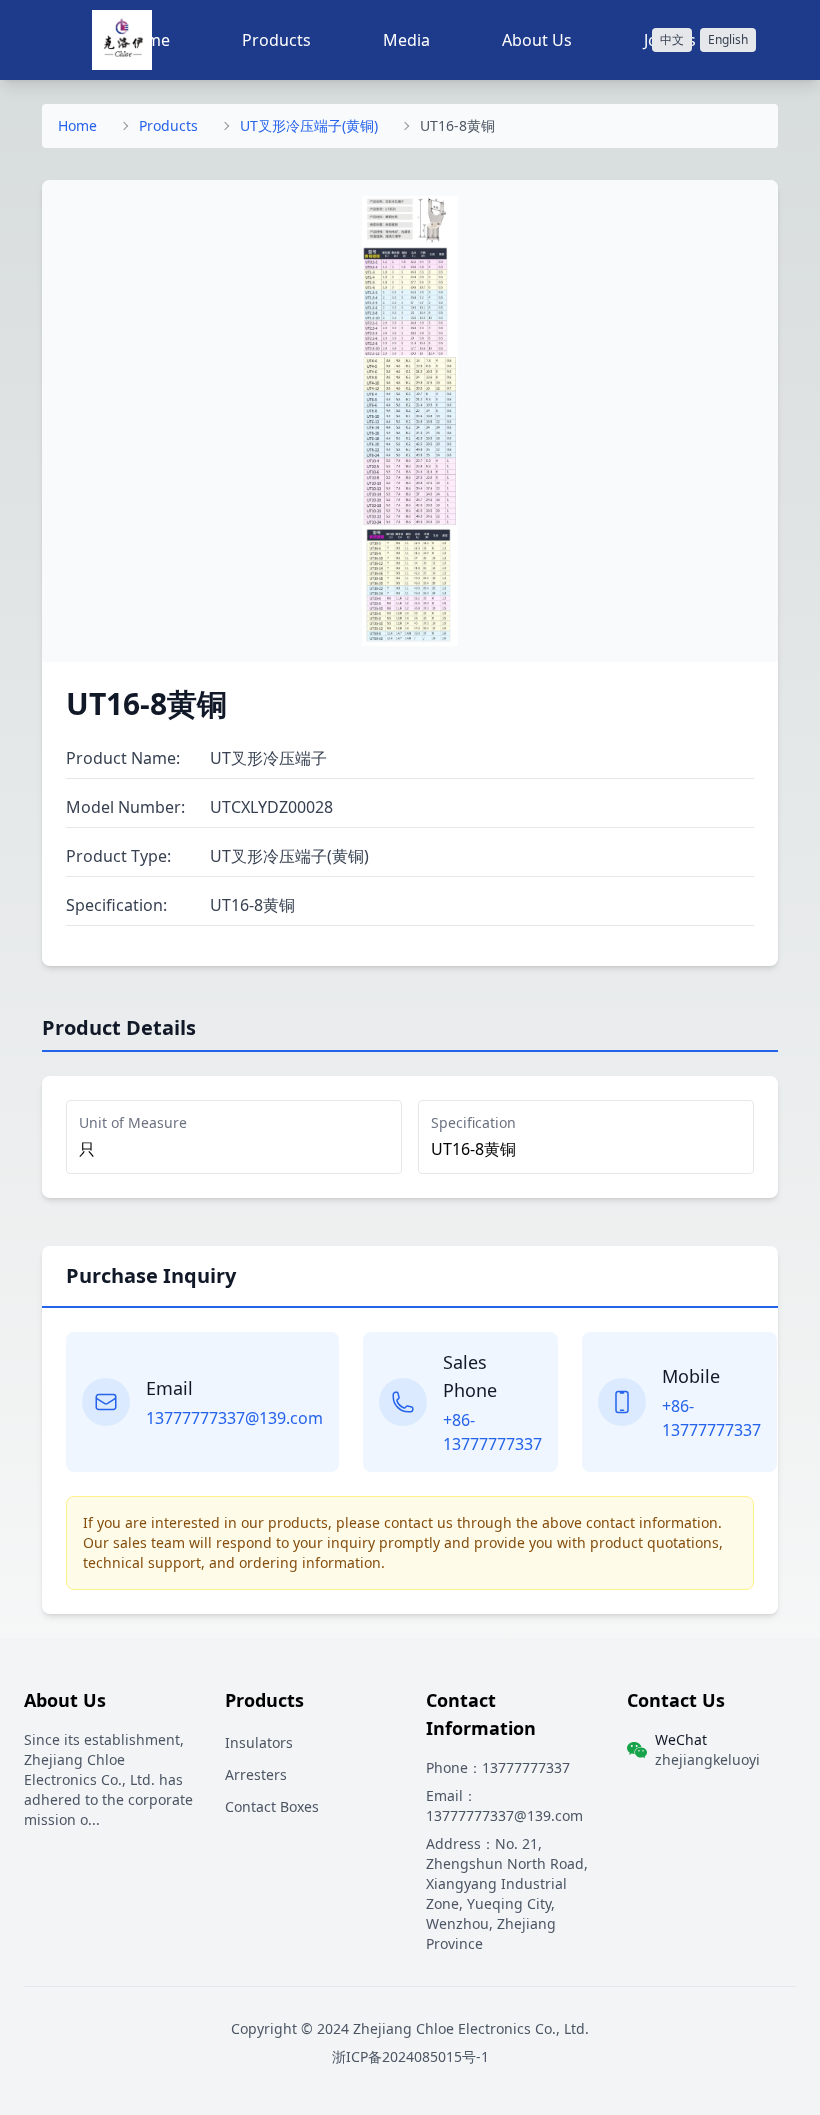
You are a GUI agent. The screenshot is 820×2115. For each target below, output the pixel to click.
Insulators (259, 1742)
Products (276, 40)
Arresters (256, 1774)
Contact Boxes (272, 1806)
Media (406, 40)
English (728, 39)
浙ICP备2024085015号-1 (410, 2056)
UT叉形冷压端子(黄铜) (309, 125)
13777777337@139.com (234, 1418)
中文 (672, 39)
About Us (537, 40)
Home (77, 125)
